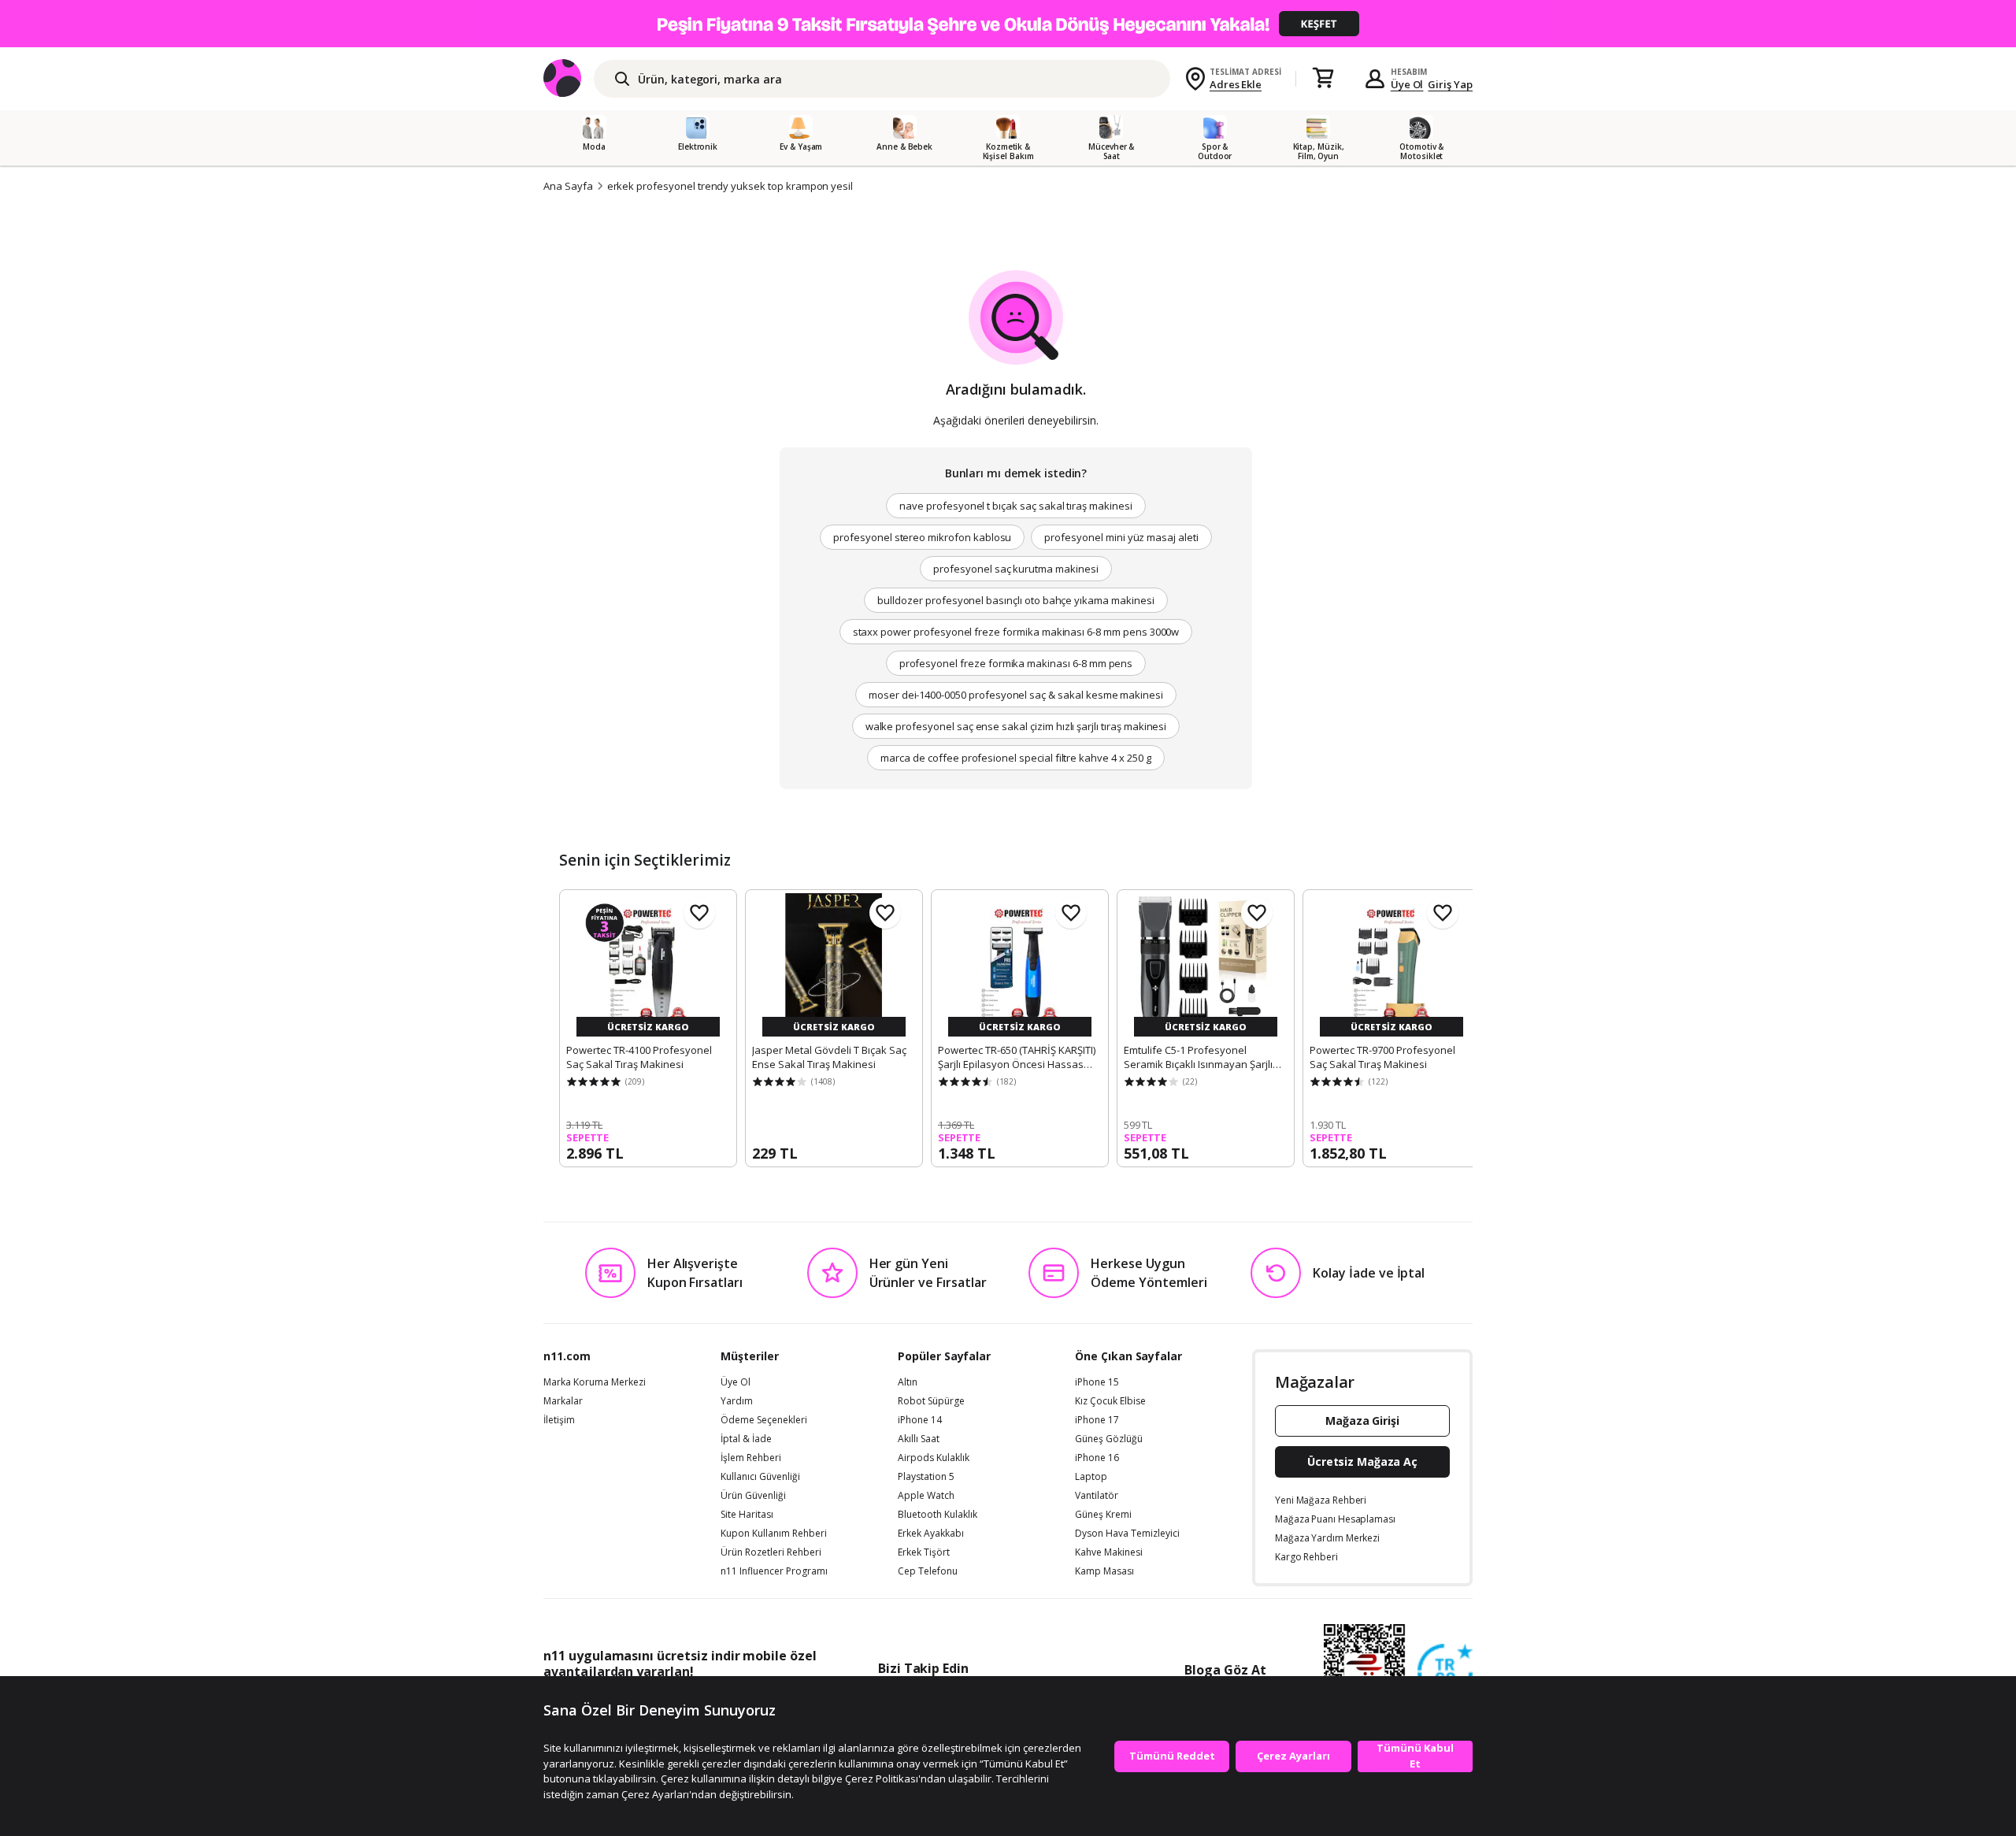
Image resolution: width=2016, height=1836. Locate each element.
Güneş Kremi (1103, 1515)
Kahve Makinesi (1109, 1552)
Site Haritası (747, 1515)
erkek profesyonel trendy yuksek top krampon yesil (730, 186)
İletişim (559, 1420)
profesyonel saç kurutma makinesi (1015, 569)
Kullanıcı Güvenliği (760, 1477)
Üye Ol (1407, 84)
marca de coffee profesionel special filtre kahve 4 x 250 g (1015, 758)
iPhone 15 (1097, 1382)
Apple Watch (926, 1496)
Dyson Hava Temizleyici (1127, 1534)
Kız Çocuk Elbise (1110, 1401)
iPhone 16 (1097, 1458)
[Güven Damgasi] (1445, 1672)
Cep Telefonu (928, 1571)
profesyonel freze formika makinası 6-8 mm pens (1016, 663)
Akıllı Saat (919, 1439)
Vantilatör (1097, 1496)
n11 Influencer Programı (774, 1571)
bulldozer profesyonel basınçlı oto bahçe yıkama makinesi (1015, 600)
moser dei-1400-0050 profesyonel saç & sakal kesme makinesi (1016, 695)
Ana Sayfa (568, 186)
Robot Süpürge (931, 1401)
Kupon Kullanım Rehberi (774, 1534)
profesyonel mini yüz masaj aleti (1121, 537)
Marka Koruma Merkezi (595, 1382)
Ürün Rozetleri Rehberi (771, 1552)
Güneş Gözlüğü (1109, 1439)
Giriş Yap (1450, 84)
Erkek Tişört (924, 1552)
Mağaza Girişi (1362, 1421)
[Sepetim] (1323, 79)
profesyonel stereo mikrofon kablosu (922, 537)
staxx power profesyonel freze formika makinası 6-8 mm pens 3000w (1016, 632)
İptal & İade (746, 1439)
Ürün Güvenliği (753, 1496)
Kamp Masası (1104, 1571)
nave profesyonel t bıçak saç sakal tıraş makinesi (1016, 506)
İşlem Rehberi (751, 1458)
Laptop (1091, 1477)
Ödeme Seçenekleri (764, 1420)
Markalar (563, 1401)
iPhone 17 (1097, 1420)
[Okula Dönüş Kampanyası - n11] (1008, 24)
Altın (908, 1382)
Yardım (737, 1401)
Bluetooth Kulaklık (938, 1515)
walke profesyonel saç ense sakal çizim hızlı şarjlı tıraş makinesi (1016, 726)
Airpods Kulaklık (934, 1458)
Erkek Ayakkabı (931, 1534)
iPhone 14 (920, 1420)
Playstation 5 (926, 1477)
